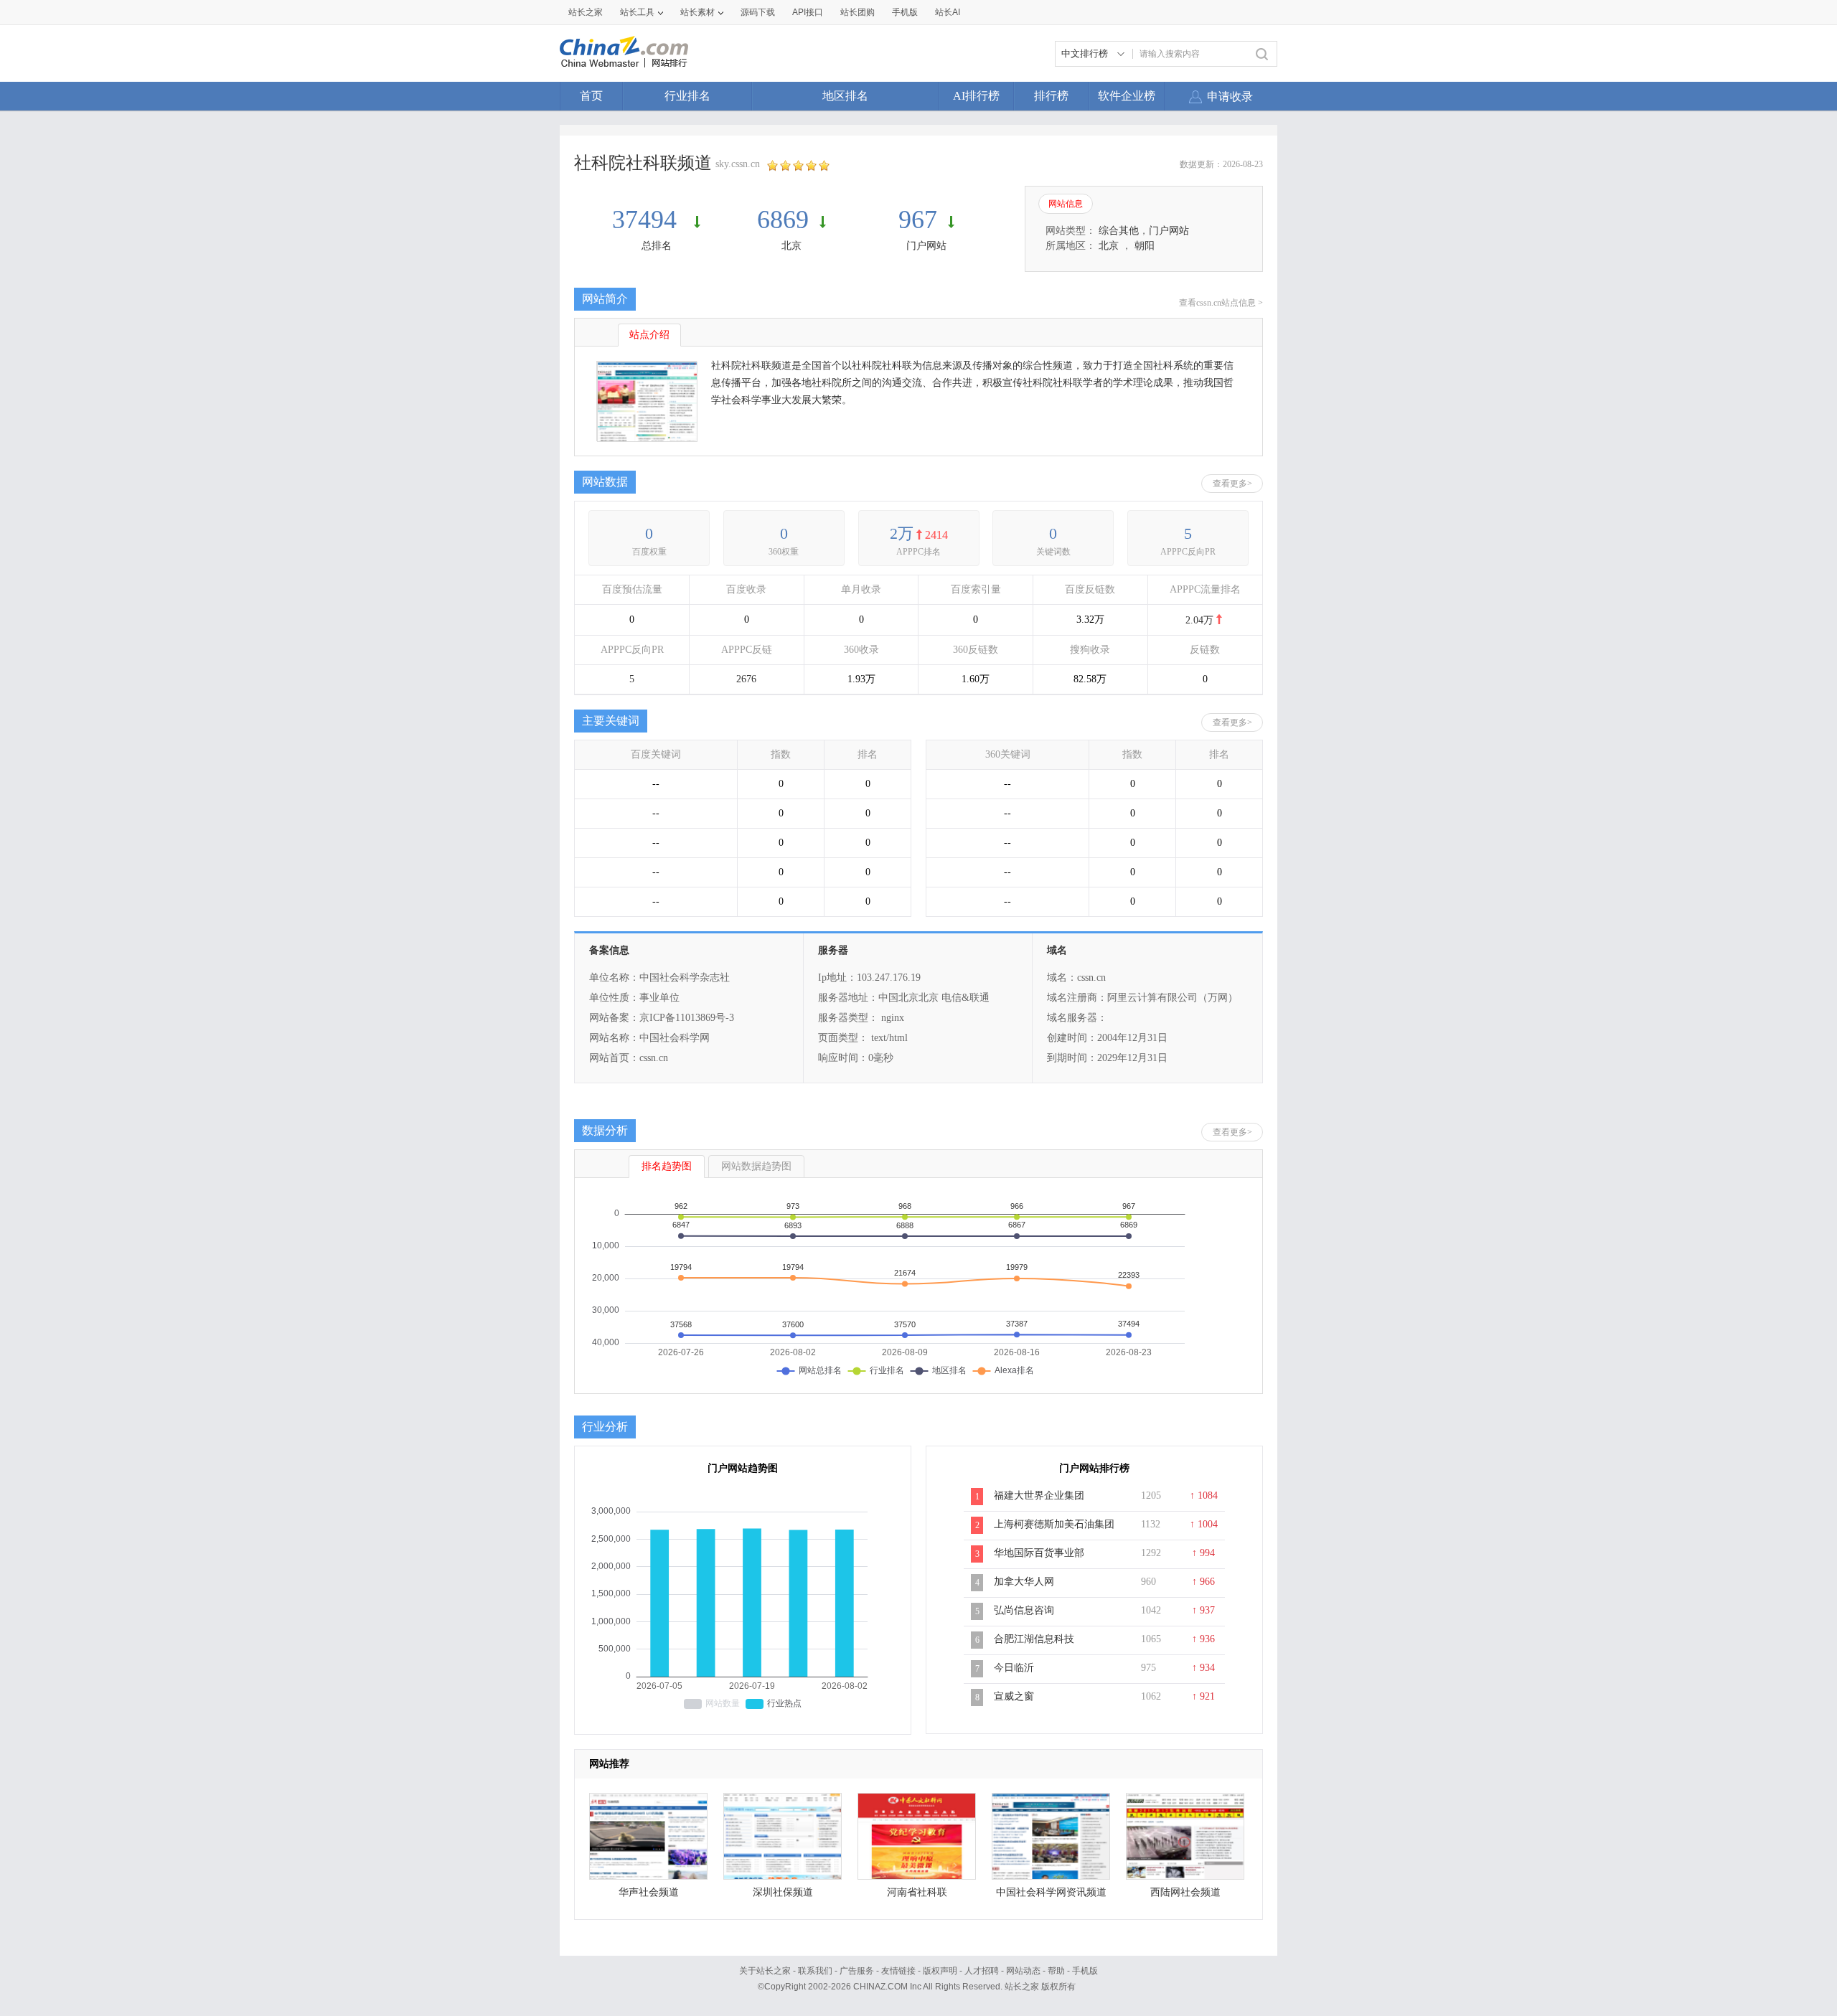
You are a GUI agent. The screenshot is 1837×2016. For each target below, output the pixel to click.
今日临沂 (1014, 1668)
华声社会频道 (649, 1892)
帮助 (1056, 1971)
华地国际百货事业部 (1039, 1553)
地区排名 (845, 96)
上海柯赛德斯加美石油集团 (1054, 1524)
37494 (648, 220)
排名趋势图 (667, 1166)
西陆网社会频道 (1185, 1892)
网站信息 (1066, 204)
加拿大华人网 (1024, 1582)
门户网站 (926, 246)
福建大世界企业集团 (1039, 1495)
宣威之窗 (1014, 1696)
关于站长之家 (765, 1971)
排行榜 (1051, 96)
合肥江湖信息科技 (1034, 1639)
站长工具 (637, 12)
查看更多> (1232, 484)
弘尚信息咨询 (1024, 1610)
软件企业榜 (1127, 96)
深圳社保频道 (783, 1892)
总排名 (657, 246)
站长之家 (586, 12)
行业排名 (687, 96)
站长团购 (858, 12)
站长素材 (697, 12)
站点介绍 (649, 335)
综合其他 (1119, 231)
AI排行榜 (976, 96)
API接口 (808, 12)
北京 (791, 246)
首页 (591, 96)
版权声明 (940, 1971)
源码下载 (758, 12)
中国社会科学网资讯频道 (1051, 1892)
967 (918, 220)
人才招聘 (982, 1971)
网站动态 (1023, 1971)
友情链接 (898, 1971)
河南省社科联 (917, 1892)
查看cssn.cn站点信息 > (1221, 303)
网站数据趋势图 (756, 1166)
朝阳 (1145, 246)
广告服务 (857, 1971)
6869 (783, 220)
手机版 (1085, 1971)
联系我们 (815, 1971)
